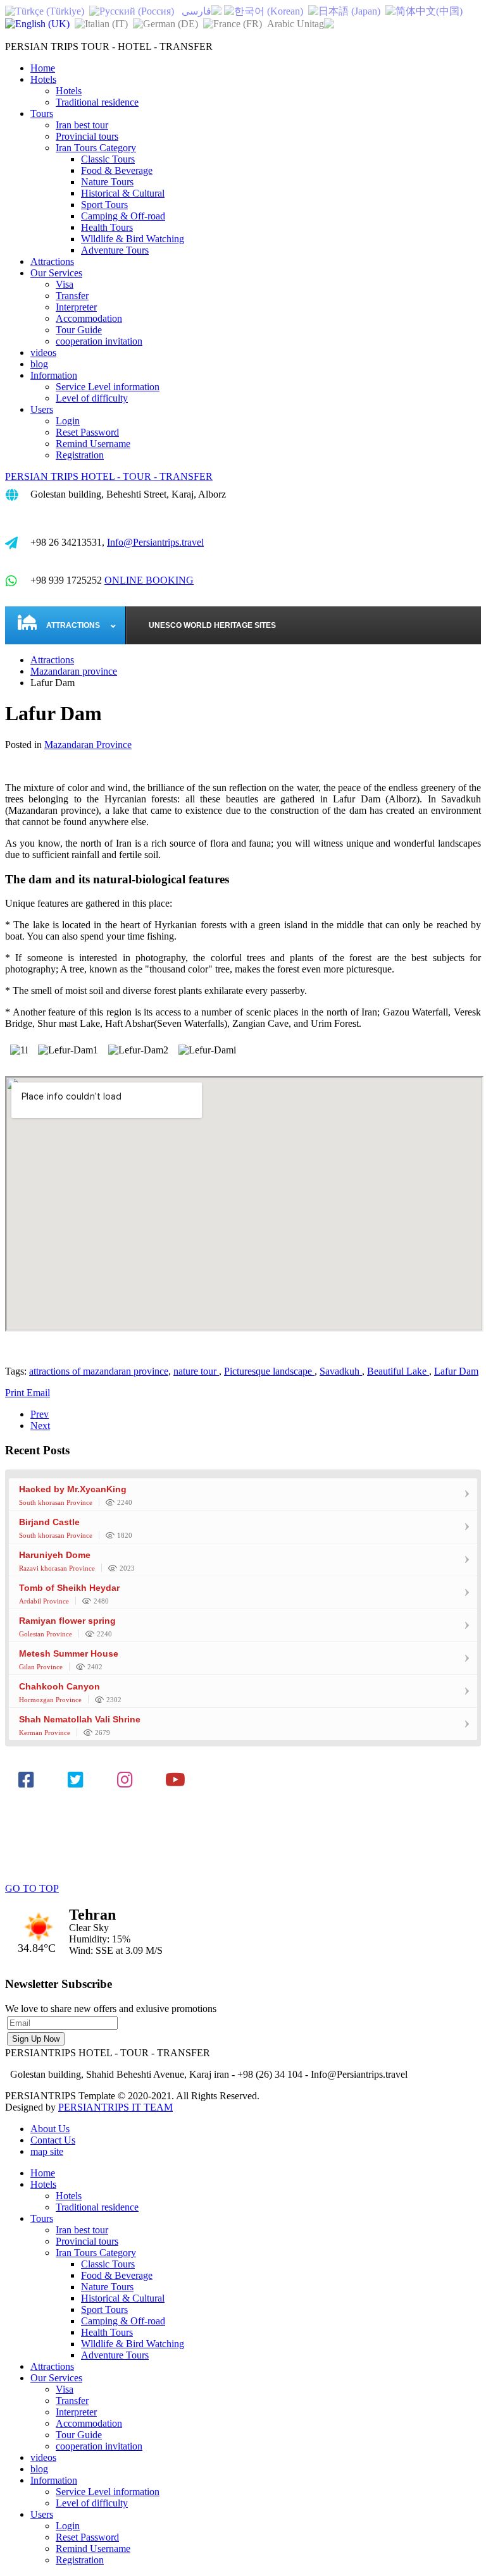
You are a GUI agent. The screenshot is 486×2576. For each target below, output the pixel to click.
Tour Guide (79, 330)
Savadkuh (341, 1371)
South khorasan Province (56, 1502)
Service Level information (108, 387)
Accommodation (89, 318)
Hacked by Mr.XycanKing (73, 1489)
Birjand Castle (49, 1522)
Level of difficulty (92, 398)
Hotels (43, 79)
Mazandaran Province (88, 745)
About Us (50, 2129)
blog (39, 364)
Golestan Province (46, 1634)
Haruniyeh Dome (55, 1555)
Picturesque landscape (269, 1371)
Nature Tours (107, 182)
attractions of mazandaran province (99, 1371)
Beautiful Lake (398, 1371)
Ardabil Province (44, 1601)
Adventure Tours (115, 250)
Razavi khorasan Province (57, 1568)
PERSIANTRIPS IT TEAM (115, 2107)
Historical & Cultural (123, 193)
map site (47, 2151)
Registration (80, 455)
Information (54, 375)
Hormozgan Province (50, 1700)
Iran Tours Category (96, 148)
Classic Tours (108, 159)
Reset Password (87, 432)
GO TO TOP (32, 1888)
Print (16, 1393)
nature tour (196, 1371)
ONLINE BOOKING (149, 580)
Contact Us (53, 2140)
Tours (42, 113)
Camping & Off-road (123, 216)
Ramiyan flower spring (67, 1621)
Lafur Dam (456, 1371)
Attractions (52, 261)
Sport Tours (104, 205)
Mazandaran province (74, 671)
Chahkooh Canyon (59, 1686)
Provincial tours (87, 136)
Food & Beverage (117, 170)
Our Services (56, 273)
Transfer (72, 296)
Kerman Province (45, 1733)
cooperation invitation (99, 341)
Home (43, 68)
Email (38, 1393)
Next (40, 1426)
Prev (40, 1414)
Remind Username (93, 444)
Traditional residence (97, 102)
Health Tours (107, 227)
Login (68, 421)
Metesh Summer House (69, 1653)
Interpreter (76, 307)
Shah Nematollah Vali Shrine (80, 1719)
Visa (65, 284)
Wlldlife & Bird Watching (133, 239)
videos (43, 353)
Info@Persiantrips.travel (155, 542)
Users (42, 409)
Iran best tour (82, 125)
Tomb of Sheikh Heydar (69, 1588)
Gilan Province (41, 1667)
